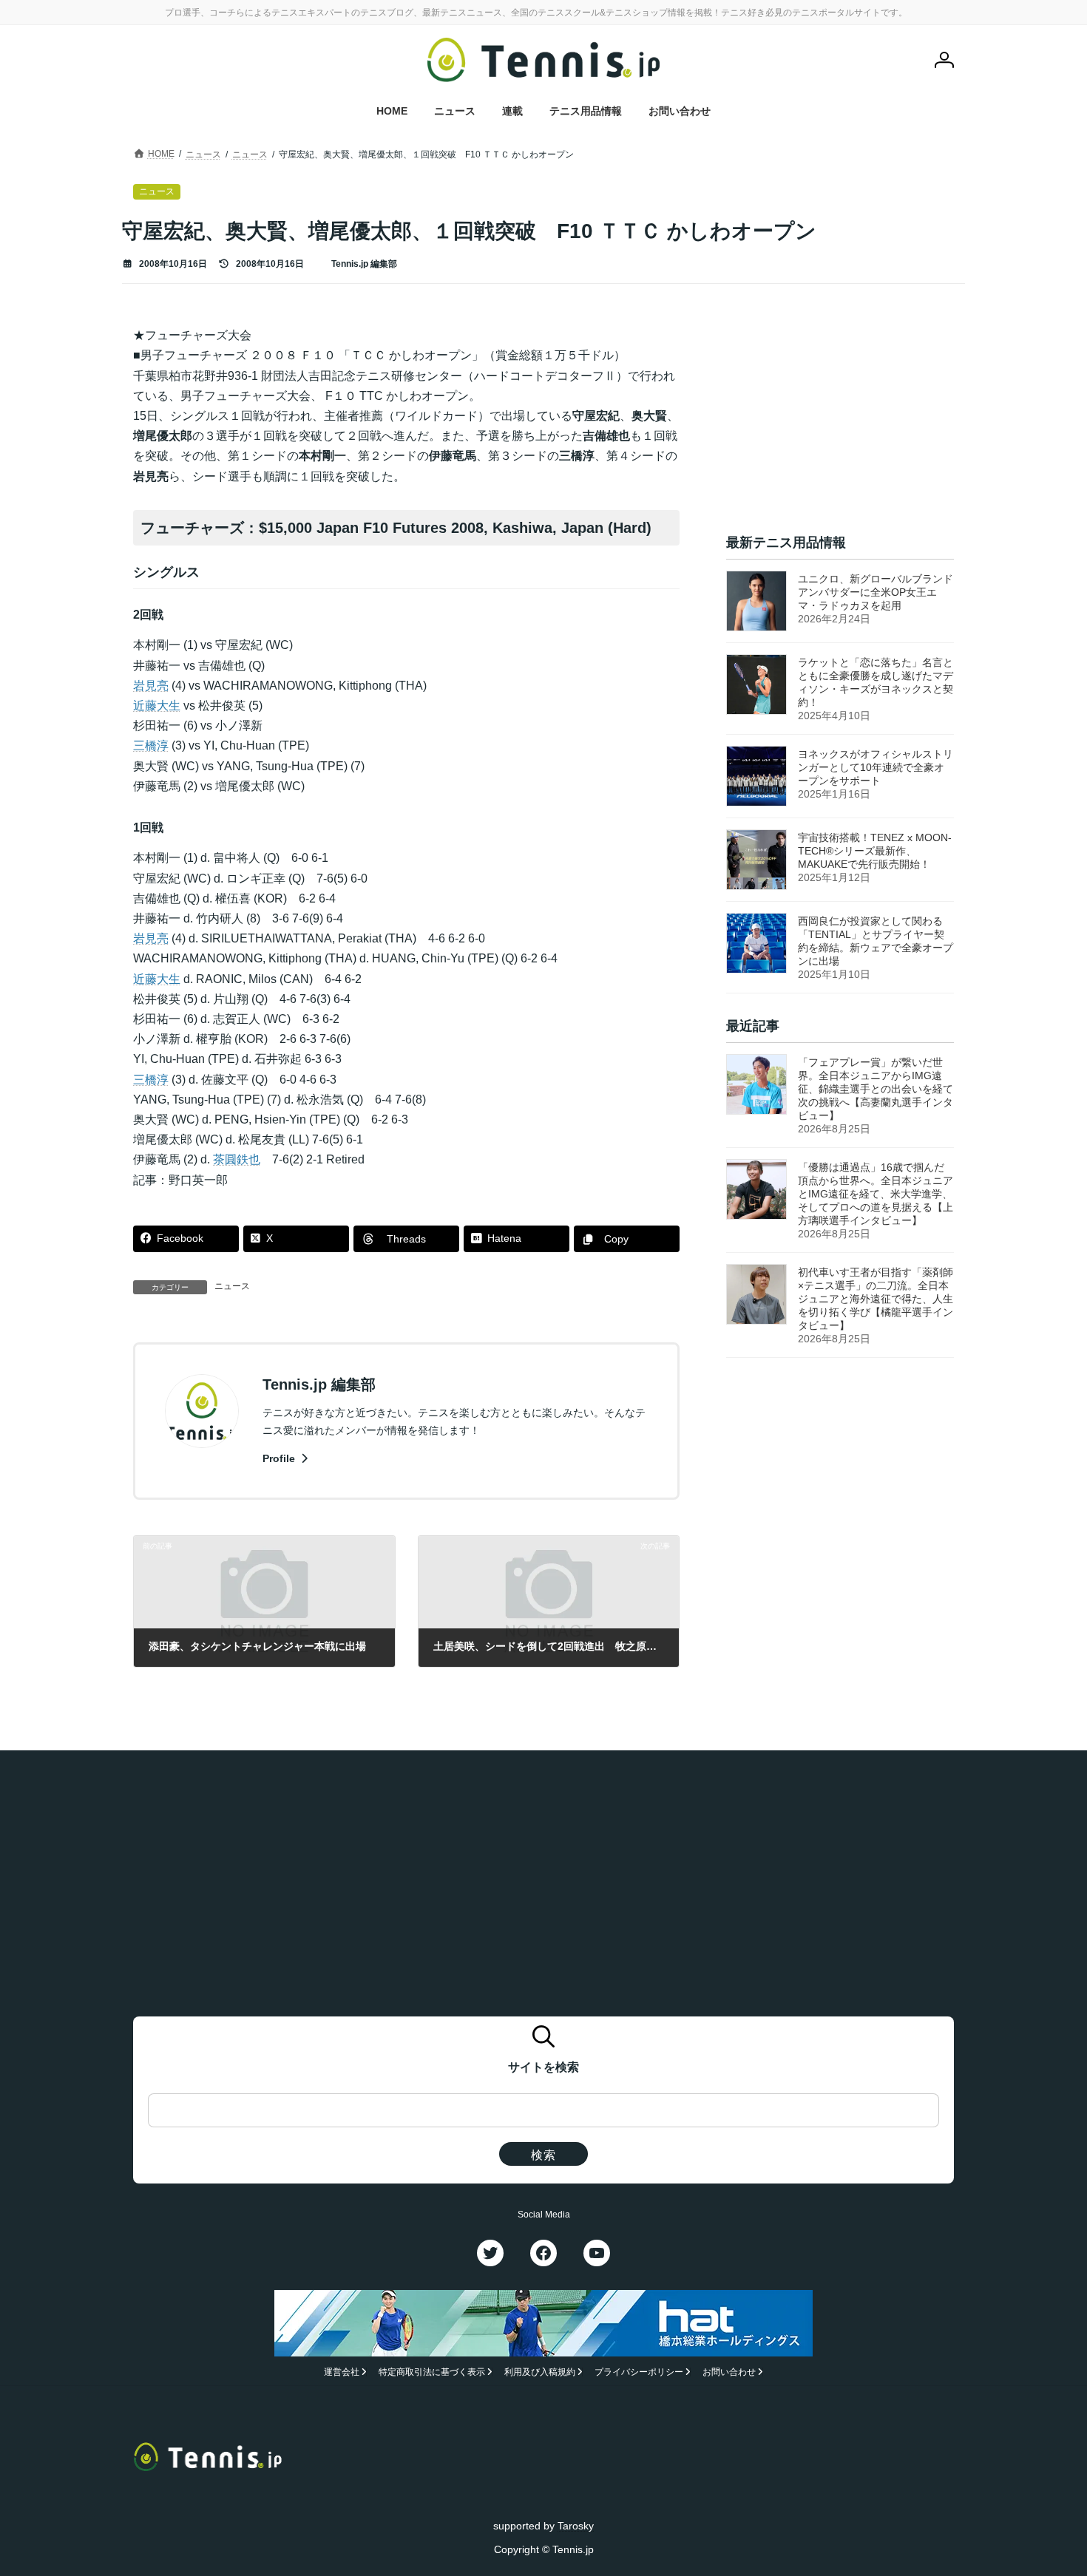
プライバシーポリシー (639, 2372)
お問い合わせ (729, 2372)
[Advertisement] (840, 418)
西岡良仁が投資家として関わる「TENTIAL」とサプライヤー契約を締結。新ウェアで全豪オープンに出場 (876, 941)
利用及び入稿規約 (540, 2372)
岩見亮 (151, 686)
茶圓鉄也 (237, 1159)
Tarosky (576, 2526)
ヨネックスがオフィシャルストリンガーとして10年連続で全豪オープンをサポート (876, 767)
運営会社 (342, 2372)
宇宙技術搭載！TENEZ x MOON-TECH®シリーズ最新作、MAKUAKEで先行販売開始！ (875, 851)
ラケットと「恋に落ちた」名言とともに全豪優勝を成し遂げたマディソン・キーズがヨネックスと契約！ (876, 682)
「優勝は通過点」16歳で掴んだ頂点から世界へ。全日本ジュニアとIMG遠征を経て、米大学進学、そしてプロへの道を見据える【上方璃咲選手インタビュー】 (876, 1194)
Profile (280, 1458)
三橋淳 (151, 745)
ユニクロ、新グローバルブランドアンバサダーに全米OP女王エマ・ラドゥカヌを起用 (876, 592)
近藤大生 (157, 706)
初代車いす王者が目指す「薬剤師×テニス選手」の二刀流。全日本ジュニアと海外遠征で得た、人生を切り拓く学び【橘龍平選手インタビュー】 (876, 1299)
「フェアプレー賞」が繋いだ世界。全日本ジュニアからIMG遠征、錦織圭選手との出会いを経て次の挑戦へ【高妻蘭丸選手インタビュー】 (876, 1090)
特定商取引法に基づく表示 (432, 2372)
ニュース (232, 1286)
